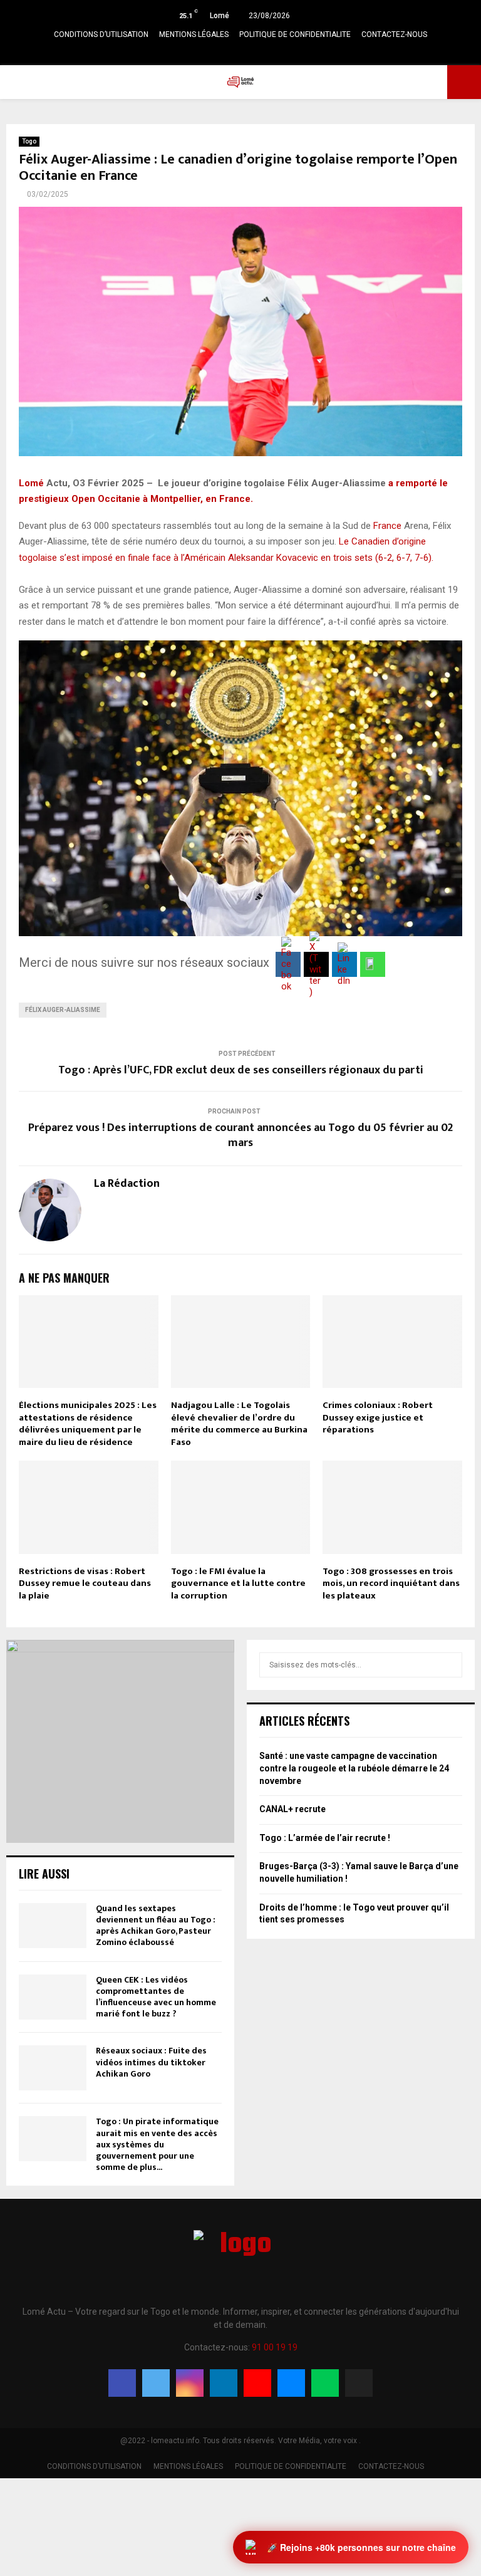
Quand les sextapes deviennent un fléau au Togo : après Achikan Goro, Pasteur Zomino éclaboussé (156, 1926)
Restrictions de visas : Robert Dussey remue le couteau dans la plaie (85, 1583)
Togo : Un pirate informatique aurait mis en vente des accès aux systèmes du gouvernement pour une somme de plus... (157, 2144)
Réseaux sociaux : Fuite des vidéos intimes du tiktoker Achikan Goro (151, 2062)
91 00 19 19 (275, 2347)
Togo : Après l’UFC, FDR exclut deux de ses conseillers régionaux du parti (241, 1070)
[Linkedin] (224, 2383)
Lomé (31, 483)
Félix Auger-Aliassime (63, 1010)
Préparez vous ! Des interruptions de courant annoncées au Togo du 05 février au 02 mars (240, 1135)
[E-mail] (291, 2383)
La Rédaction (127, 1184)
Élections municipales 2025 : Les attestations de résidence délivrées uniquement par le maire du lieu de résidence (88, 1424)
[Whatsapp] (325, 2383)
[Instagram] (190, 2383)
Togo (29, 141)
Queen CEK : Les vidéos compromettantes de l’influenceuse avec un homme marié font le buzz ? (156, 1997)
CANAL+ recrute (292, 1809)
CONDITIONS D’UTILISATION (101, 34)
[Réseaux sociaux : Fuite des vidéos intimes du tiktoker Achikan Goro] (53, 2068)
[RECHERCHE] (449, 1665)
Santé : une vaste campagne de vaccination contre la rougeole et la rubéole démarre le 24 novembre (354, 1768)
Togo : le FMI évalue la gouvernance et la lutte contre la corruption (238, 1583)
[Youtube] (257, 2383)
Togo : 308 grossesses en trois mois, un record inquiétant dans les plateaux (391, 1583)
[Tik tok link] (287, 53)
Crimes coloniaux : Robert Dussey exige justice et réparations (378, 1417)
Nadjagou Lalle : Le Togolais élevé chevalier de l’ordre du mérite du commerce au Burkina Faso (239, 1424)
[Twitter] (156, 2383)
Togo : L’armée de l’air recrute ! (325, 1838)
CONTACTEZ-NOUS (394, 34)
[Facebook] (122, 2383)
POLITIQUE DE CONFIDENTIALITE (295, 34)
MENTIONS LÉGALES (194, 34)
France (387, 526)
